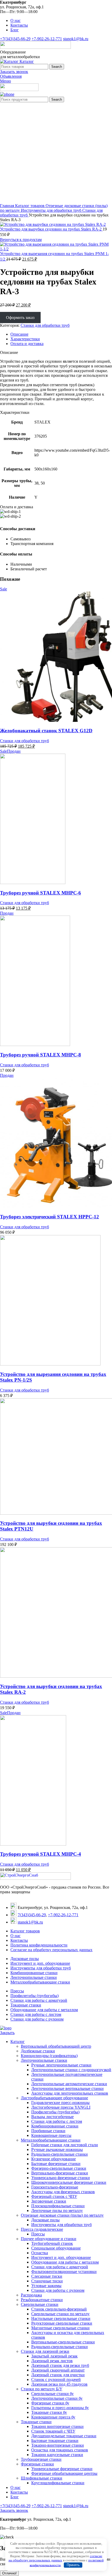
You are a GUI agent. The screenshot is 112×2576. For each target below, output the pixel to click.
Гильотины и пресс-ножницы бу (60, 2408)
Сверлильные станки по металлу (60, 2314)
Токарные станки (26, 2005)
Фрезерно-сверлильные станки (59, 2168)
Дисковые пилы (25, 1959)
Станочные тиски (47, 2281)
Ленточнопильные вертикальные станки (67, 2088)
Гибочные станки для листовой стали (65, 2145)
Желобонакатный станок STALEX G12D (46, 731)
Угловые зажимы (46, 2286)
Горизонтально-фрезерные (55, 2187)
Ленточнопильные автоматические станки (69, 2084)
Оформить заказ (20, 318)
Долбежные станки (38, 2051)
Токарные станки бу (49, 2412)
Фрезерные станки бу (50, 2403)
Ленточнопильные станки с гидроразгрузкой (71, 2070)
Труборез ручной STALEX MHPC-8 (41, 1055)
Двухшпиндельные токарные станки (64, 2436)
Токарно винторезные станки (57, 2426)
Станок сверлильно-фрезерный (59, 2309)
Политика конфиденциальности (39, 1945)
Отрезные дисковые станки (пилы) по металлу (62, 2215)
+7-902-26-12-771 (47, 39)
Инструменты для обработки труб (52, 210)
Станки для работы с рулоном (37, 2019)
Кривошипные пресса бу (53, 2417)
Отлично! (9, 2573)
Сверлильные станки (40, 2304)
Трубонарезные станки (41, 2459)
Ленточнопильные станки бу (57, 2398)
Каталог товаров (30, 206)
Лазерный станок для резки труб (60, 2365)
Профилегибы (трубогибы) (35, 1996)
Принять (73, 2565)
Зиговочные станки (49, 2201)
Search (57, 67)
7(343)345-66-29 (32, 1915)
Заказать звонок (14, 72)
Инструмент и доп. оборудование (40, 1963)
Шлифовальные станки (42, 2478)
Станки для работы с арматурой (39, 2000)
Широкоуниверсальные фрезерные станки (69, 2182)
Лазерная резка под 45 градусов (59, 2384)
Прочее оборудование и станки (49, 2239)
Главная (8, 206)
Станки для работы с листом (36, 2014)
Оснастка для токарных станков (60, 2450)
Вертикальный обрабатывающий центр (56, 2046)
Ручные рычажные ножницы (57, 2149)
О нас (15, 1936)
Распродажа (31, 2295)
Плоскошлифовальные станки (58, 2206)
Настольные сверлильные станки (61, 2318)
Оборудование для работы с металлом (44, 2010)
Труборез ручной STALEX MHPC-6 (41, 893)
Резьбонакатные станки (42, 2300)
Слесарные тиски (47, 2276)
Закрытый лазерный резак (54, 2356)
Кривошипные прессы (51, 2135)
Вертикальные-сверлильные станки (63, 2342)
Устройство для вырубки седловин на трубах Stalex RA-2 (51, 229)
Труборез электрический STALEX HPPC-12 (49, 1217)
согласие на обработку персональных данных (55, 2558)
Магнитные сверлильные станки (60, 2328)
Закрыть (7, 2033)
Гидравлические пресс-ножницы (60, 2103)
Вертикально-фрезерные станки (60, 2173)
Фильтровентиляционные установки (64, 2272)
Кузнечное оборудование (54, 2159)
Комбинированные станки (34, 1973)
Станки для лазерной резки (45, 2351)
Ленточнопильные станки (34, 1977)
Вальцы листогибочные (52, 2117)
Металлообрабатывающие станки (40, 1982)
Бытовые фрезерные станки (56, 2164)
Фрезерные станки (37, 2464)
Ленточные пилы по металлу (57, 2211)
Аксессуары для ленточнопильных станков (70, 2093)
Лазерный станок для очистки (58, 2375)
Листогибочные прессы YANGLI (61, 2107)
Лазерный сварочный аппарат (58, 2370)
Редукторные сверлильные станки (62, 2323)
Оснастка (40, 2253)
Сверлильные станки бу (52, 2394)
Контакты (19, 1940)
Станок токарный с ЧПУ (53, 2431)
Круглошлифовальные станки (58, 2483)
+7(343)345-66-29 (15, 39)
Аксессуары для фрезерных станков (63, 2192)
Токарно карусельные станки (57, 2455)
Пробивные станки (48, 2131)
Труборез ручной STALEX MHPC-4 (41, 1854)
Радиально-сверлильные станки (60, 2154)
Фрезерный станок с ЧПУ (54, 2196)
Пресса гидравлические (42, 2229)
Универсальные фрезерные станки (62, 2469)
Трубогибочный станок (52, 2243)
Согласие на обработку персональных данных (51, 1950)
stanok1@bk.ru (76, 39)
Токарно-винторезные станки (58, 2445)
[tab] (61, 334)
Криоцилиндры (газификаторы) (49, 2056)
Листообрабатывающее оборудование (54, 2098)
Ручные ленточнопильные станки (61, 2065)
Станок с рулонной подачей (56, 2380)
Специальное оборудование (56, 2248)
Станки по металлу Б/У (42, 2389)
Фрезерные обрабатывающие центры (64, 2473)
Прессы (17, 1991)
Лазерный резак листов (52, 2361)
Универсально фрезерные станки (61, 2178)
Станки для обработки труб (45, 325)
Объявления (11, 76)
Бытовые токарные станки (55, 2441)
